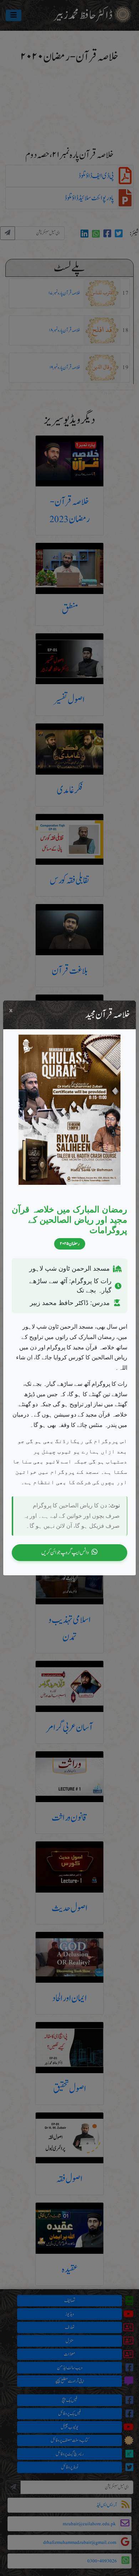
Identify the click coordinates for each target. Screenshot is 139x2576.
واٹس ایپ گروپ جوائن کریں (65, 1552)
